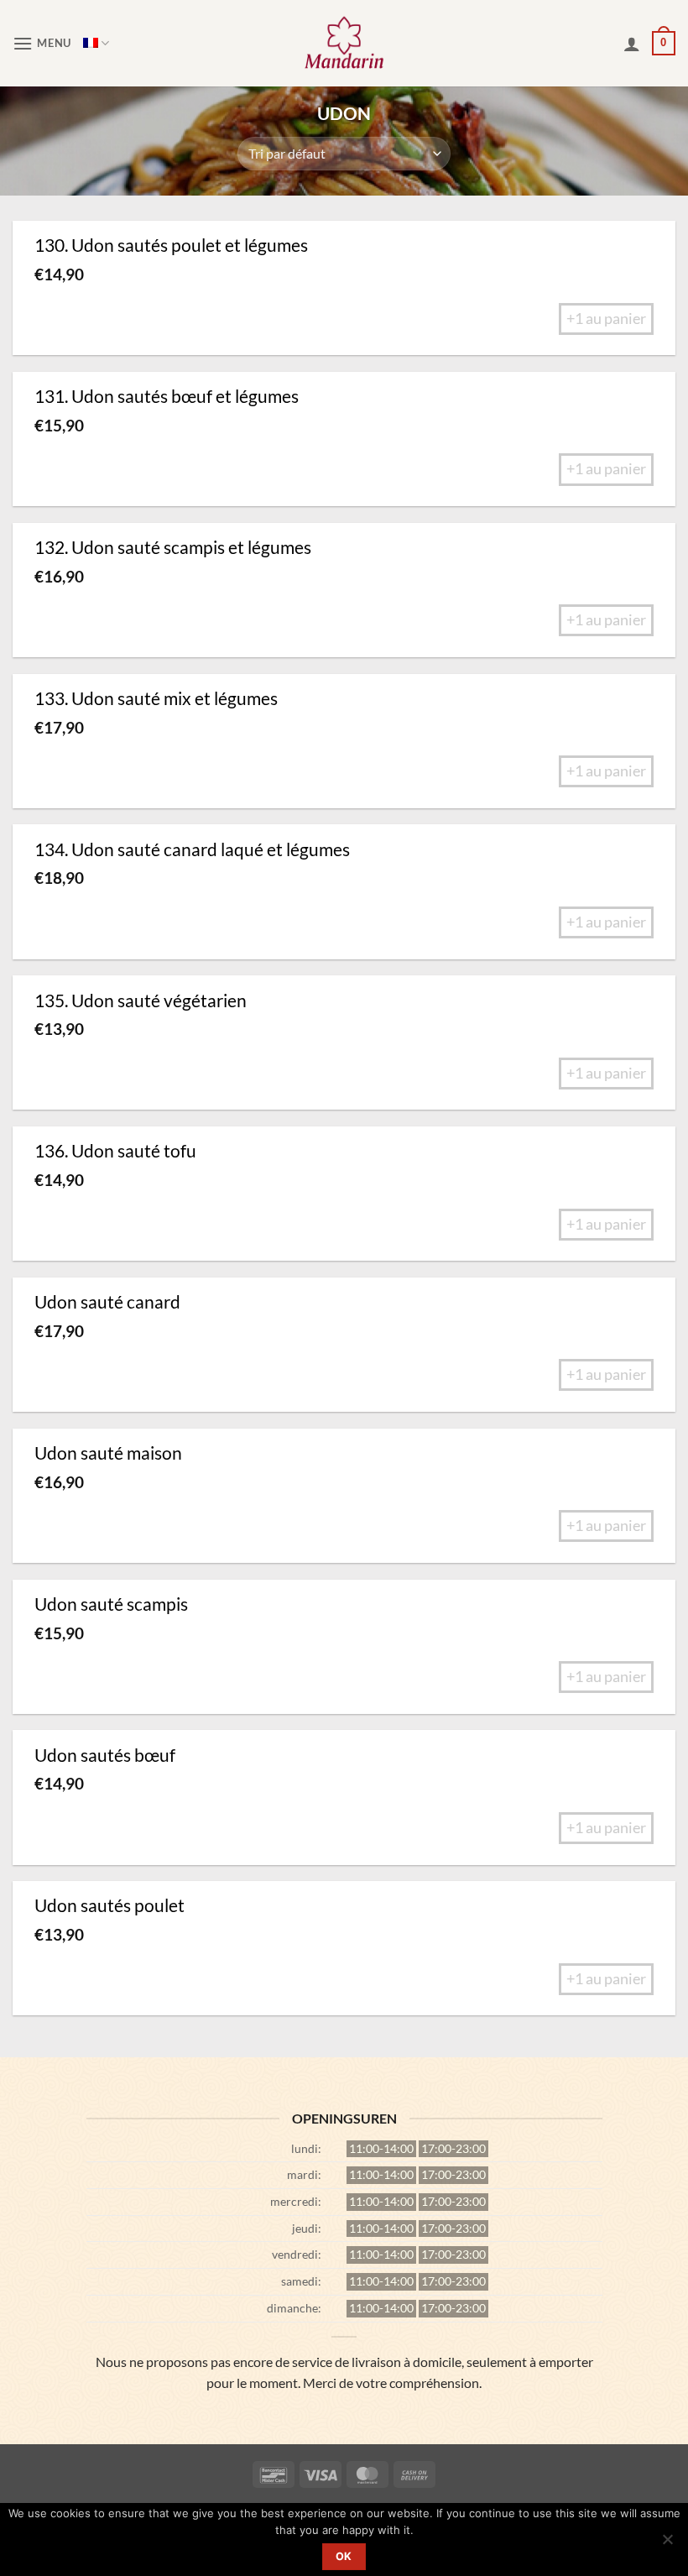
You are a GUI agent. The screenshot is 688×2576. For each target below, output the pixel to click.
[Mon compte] (632, 44)
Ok (344, 2556)
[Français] (96, 43)
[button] (42, 43)
